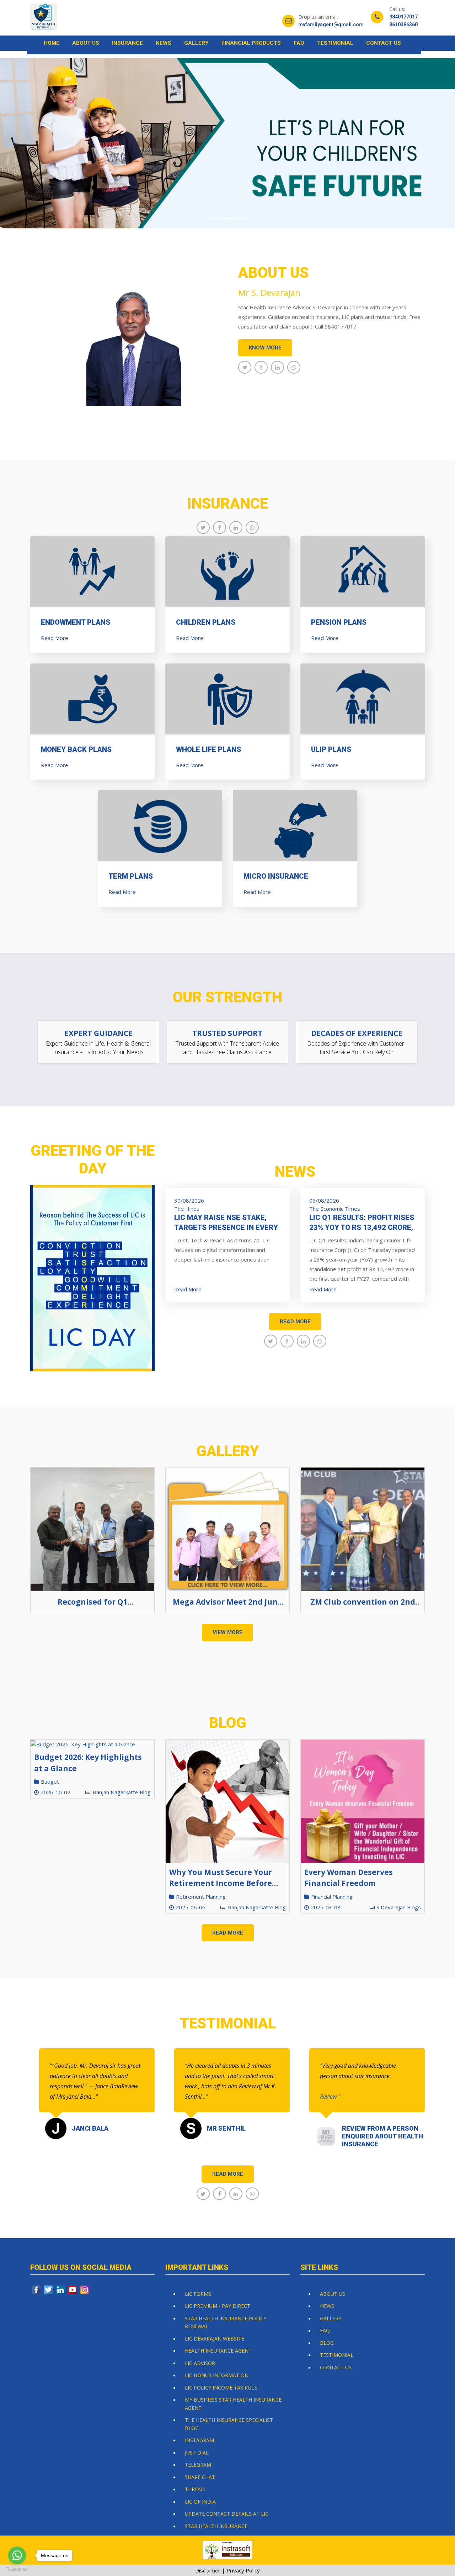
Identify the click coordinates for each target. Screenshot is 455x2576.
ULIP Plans (331, 749)
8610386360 (403, 25)
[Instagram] (85, 2290)
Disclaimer (208, 2570)
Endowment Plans (76, 622)
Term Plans (131, 876)
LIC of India (200, 2502)
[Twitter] (49, 2290)
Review (329, 2097)
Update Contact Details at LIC (227, 2514)
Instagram (199, 2440)
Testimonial (335, 43)
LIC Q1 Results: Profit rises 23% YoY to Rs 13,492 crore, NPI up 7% (362, 1227)
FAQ (299, 43)
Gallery (196, 43)
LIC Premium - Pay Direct (218, 2306)
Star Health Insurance (216, 2526)
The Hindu (187, 1209)
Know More (265, 348)
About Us (86, 43)
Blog (327, 2343)
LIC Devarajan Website (215, 2339)
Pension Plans (339, 622)
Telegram (198, 2465)
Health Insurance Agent (218, 2351)
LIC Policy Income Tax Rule (221, 2388)
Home (52, 43)
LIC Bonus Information (217, 2375)
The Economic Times (335, 1209)
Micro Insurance (276, 876)
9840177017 (403, 17)
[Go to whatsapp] (17, 2555)
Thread (195, 2489)
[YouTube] (73, 2290)
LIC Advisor (200, 2363)
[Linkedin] (61, 2290)
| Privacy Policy (241, 2570)
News (164, 43)
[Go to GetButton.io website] (17, 2569)
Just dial (197, 2453)
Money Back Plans (76, 749)
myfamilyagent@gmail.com (331, 25)
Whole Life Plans (208, 749)
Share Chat (200, 2477)
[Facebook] (37, 2290)
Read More (55, 638)
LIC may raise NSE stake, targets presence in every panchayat (226, 1227)
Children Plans (206, 622)
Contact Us (384, 43)
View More (227, 1632)
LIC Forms (198, 2294)
